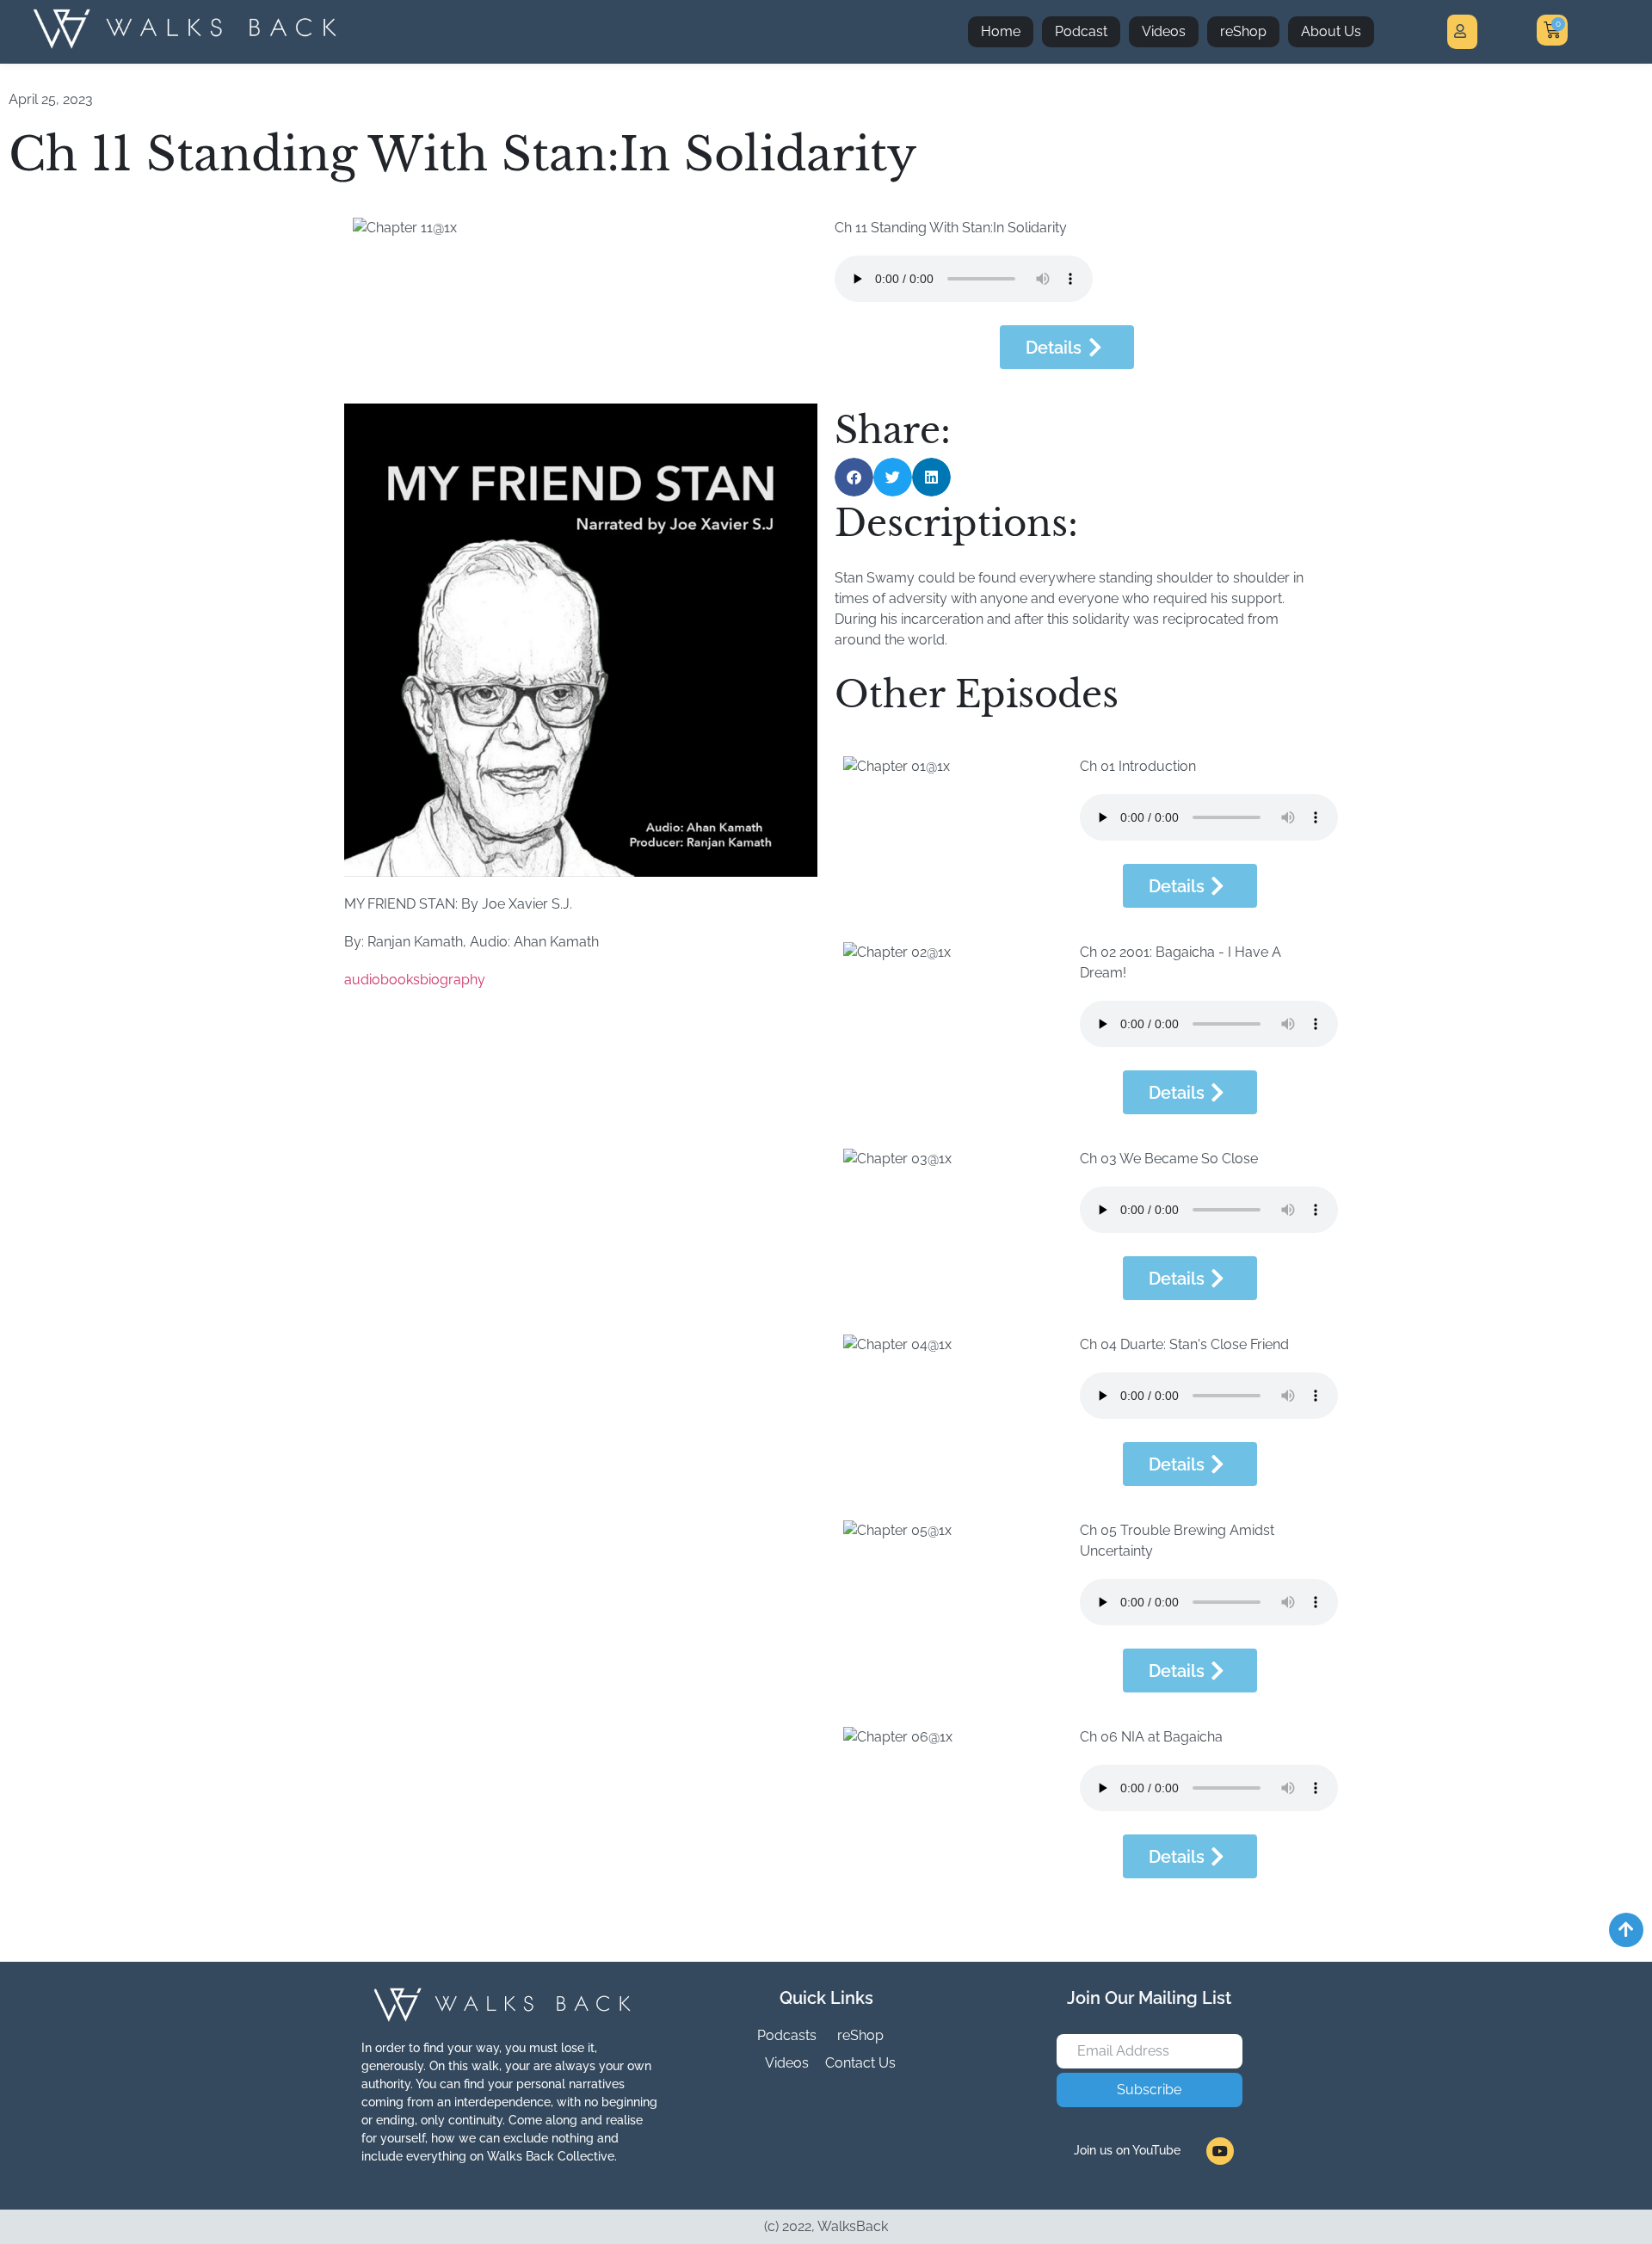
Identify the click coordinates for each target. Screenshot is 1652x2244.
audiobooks (382, 980)
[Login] (1462, 32)
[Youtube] (1220, 2151)
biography (453, 980)
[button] (854, 477)
